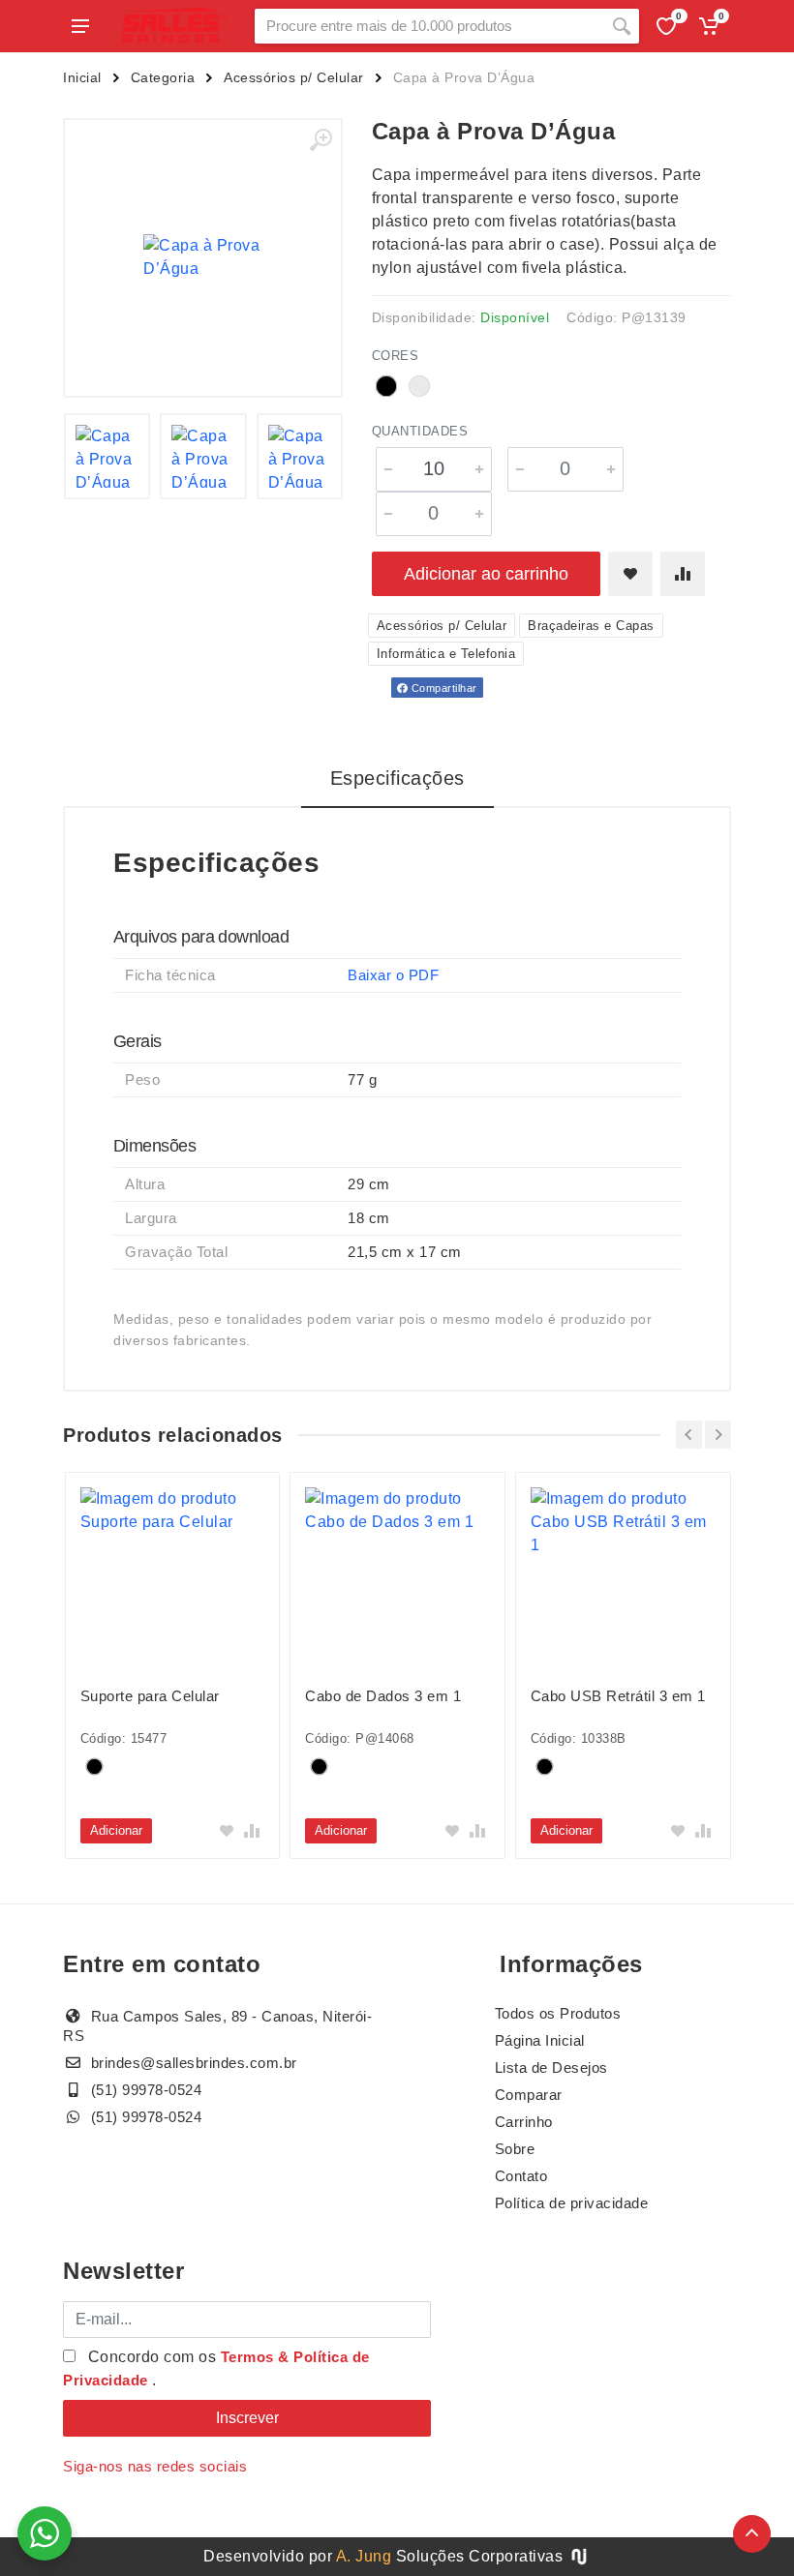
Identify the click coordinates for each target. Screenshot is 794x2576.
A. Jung (364, 2556)
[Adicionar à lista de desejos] (630, 574)
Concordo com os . (216, 2368)
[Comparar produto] (683, 574)
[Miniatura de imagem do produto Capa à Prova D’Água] (107, 457)
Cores (396, 356)
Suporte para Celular (150, 1696)
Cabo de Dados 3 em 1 (383, 1696)
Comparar (529, 2095)
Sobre (515, 2149)
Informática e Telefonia (446, 654)
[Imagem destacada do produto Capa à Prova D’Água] (203, 258)
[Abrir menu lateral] (80, 26)
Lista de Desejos (551, 2067)
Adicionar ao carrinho (486, 574)
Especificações (397, 778)
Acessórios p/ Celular (294, 77)
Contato (521, 2176)
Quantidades (420, 431)
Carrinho (524, 2122)
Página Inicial (540, 2040)
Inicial (82, 77)
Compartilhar (443, 688)
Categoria (163, 77)
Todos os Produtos (558, 2013)
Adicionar (116, 1830)
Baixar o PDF (393, 975)
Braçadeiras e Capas (591, 626)
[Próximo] (718, 1435)
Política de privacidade (572, 2203)
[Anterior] (689, 1435)
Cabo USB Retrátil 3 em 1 (618, 1696)
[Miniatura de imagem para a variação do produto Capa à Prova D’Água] (203, 457)
